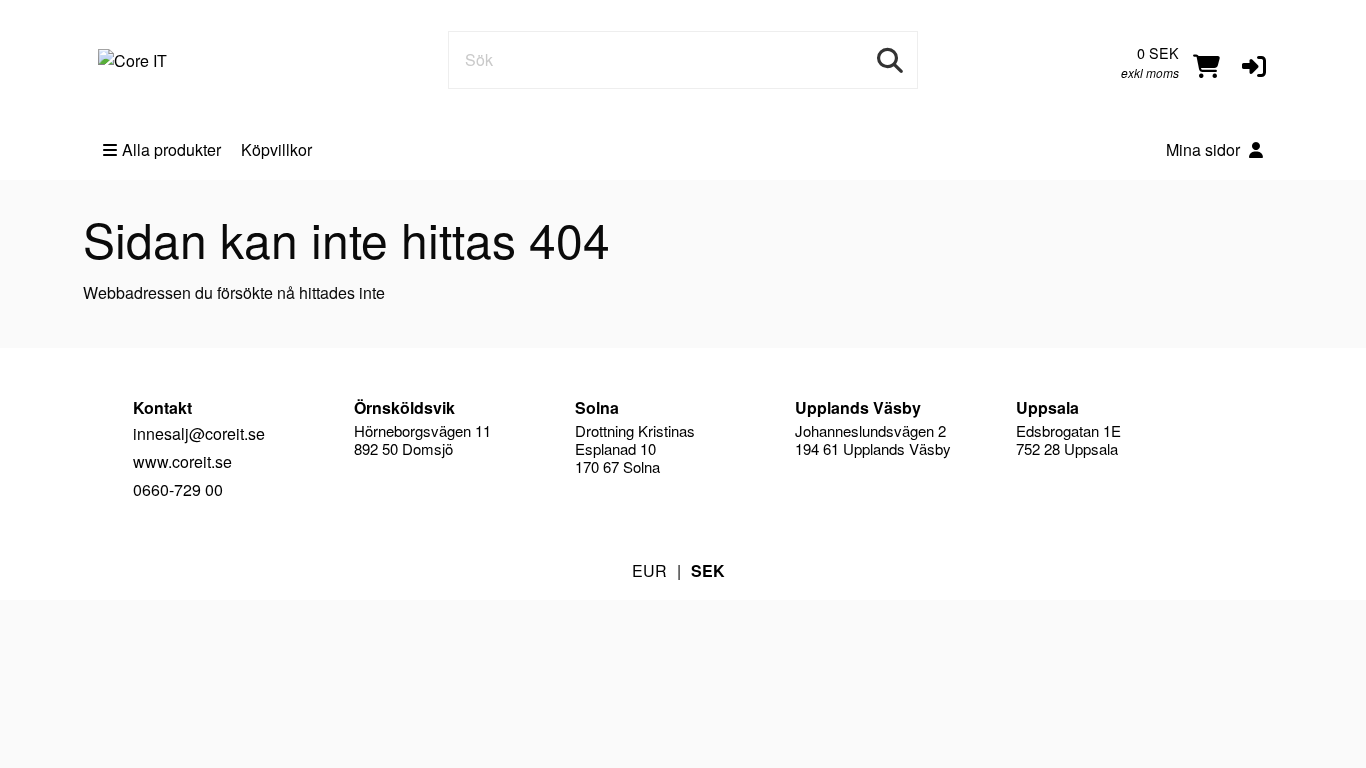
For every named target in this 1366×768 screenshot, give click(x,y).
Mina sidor (1205, 149)
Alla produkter (171, 149)
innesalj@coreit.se (199, 433)
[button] (1254, 64)
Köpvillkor (276, 149)
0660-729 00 (178, 489)
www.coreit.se (182, 461)
